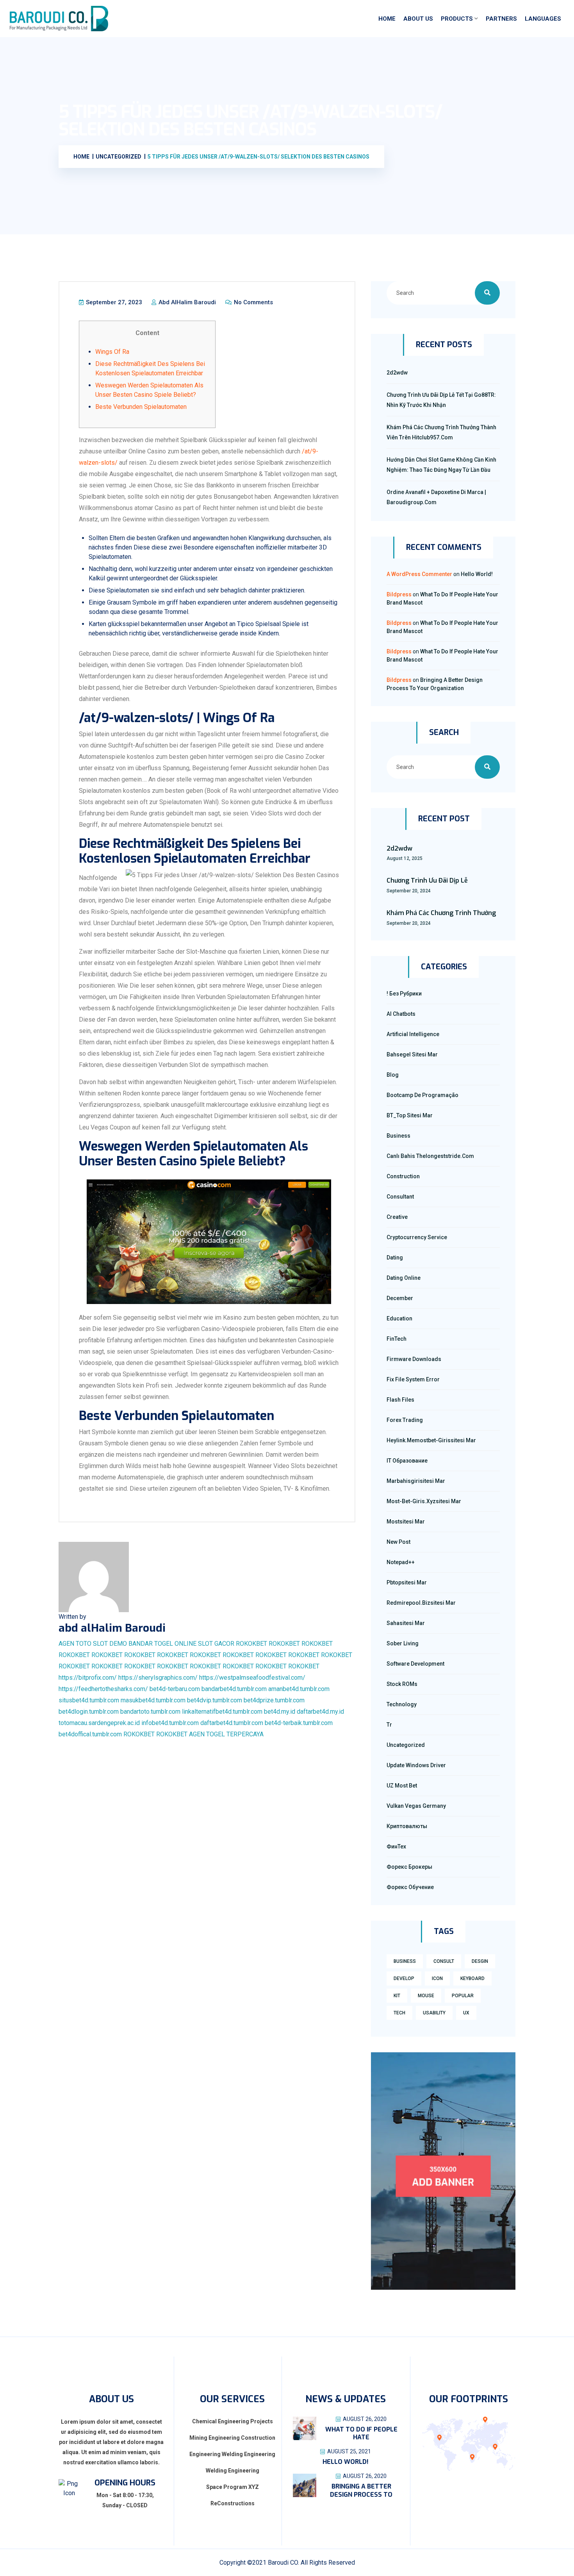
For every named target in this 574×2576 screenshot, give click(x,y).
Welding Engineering (233, 2471)
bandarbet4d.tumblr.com (234, 1689)
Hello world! (477, 574)
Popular (463, 1996)
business (405, 1961)
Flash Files (400, 1400)
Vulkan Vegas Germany (416, 1806)
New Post (398, 1542)
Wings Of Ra (112, 352)
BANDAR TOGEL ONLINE (162, 1644)
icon (437, 1978)
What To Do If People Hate (361, 2433)
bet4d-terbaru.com (175, 1689)
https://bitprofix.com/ (88, 1678)
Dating (395, 1258)
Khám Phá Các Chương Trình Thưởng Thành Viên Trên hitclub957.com (441, 432)
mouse (426, 1996)
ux (466, 2013)
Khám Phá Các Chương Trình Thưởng (441, 913)
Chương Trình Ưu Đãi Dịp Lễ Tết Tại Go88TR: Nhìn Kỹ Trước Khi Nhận (441, 400)
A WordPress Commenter (419, 574)
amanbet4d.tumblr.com (299, 1689)
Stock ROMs (402, 1684)
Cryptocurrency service (417, 1237)
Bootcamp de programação (422, 1095)
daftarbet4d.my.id (320, 1712)
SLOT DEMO (110, 1644)
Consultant (400, 1197)
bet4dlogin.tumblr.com (89, 1712)
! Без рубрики (404, 994)
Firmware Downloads (414, 1359)
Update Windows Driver (416, 1765)
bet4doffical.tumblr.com (90, 1734)
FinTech (397, 1339)
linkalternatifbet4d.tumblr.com (222, 1712)
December (400, 1298)
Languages (543, 19)
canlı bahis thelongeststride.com (430, 1156)
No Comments (253, 302)
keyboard (472, 1978)
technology (402, 1704)
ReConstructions (233, 2503)
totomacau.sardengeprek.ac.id (99, 1723)
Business (398, 1136)
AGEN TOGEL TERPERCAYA (226, 1734)
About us (418, 19)
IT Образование (407, 1461)
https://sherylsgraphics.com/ (158, 1678)
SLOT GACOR (216, 1644)
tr (389, 1725)
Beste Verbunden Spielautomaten (141, 407)
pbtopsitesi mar (407, 1582)
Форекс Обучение (410, 1887)
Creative (397, 1217)
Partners (501, 19)
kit (397, 1996)
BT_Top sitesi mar (410, 1115)
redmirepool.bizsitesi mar (421, 1603)
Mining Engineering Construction (232, 2438)
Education (399, 1318)
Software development (415, 1664)
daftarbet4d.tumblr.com (232, 1723)
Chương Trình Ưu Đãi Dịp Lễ (427, 880)
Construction (403, 1176)
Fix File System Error (413, 1379)
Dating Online (404, 1278)
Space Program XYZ (233, 2487)
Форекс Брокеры (409, 1867)
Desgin (480, 1961)
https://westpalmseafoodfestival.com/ (252, 1678)
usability (434, 2013)
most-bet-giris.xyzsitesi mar (424, 1501)
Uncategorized (406, 1745)
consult (444, 1961)
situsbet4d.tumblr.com (89, 1700)
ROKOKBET (251, 1644)
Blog (393, 1075)
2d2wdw (397, 373)
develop (404, 1978)
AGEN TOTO (75, 1644)
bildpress (399, 594)
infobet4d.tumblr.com (170, 1723)
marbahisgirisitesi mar (416, 1481)
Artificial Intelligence (413, 1034)
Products (457, 19)
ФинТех (396, 1846)
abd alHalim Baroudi (186, 302)
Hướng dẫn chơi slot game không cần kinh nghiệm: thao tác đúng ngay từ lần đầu (441, 465)
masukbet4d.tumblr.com (153, 1700)
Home (387, 19)
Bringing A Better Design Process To (361, 2490)
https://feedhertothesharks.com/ (103, 1689)
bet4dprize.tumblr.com (274, 1700)
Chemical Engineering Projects (233, 2421)
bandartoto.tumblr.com (150, 1712)
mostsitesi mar (406, 1522)
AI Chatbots (401, 1014)
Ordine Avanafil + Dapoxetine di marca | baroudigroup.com (436, 497)
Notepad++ (401, 1562)
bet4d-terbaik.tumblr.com (299, 1723)
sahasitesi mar (406, 1623)
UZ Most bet (402, 1786)
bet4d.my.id (280, 1712)
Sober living (403, 1643)
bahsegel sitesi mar (412, 1054)
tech (399, 2013)
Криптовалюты (407, 1826)
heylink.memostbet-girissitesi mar (431, 1440)
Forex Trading (405, 1420)
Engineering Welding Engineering (232, 2454)
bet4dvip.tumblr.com (215, 1700)
